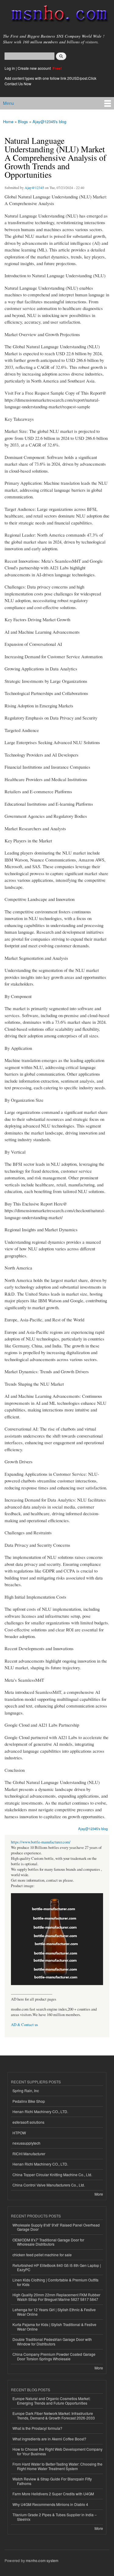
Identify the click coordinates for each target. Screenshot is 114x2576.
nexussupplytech (26, 2143)
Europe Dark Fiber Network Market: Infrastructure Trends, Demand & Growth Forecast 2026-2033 (54, 2415)
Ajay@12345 (34, 187)
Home (8, 121)
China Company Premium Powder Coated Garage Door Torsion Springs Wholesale (54, 2356)
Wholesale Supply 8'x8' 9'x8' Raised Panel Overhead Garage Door (56, 2227)
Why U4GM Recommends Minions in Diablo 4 (50, 2504)
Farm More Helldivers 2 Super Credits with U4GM (53, 2494)
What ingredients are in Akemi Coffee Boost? (49, 2439)
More (99, 2194)
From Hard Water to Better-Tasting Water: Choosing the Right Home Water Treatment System (57, 2466)
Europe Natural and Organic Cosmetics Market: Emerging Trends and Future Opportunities (51, 2401)
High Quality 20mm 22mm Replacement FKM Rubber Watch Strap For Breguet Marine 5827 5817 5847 (56, 2297)
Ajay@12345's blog (49, 121)
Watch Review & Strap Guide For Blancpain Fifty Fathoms (52, 2481)
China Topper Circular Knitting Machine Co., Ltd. (52, 2175)
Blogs (23, 121)
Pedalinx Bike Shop (29, 2101)
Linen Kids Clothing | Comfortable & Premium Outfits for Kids (55, 2282)
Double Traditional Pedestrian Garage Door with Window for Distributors (52, 2341)
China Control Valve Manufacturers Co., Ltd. (49, 2185)
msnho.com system (42, 2560)
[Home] (57, 15)
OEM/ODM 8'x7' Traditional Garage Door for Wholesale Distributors (48, 2242)
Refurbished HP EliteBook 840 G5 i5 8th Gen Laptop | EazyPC (57, 2267)
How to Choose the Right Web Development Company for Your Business (57, 2451)
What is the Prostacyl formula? (37, 2428)
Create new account (35, 68)
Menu (9, 103)
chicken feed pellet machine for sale (42, 2255)
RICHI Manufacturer (29, 2154)
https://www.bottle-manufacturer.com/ (41, 1842)
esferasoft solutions (28, 2122)
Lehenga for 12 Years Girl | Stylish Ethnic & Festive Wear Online (54, 2312)
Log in (10, 68)
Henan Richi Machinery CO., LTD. (40, 2111)
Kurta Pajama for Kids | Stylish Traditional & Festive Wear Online (54, 2326)
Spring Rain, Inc (26, 2090)
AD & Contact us (24, 2025)
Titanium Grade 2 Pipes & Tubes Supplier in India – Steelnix (55, 2517)
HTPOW (19, 2133)
